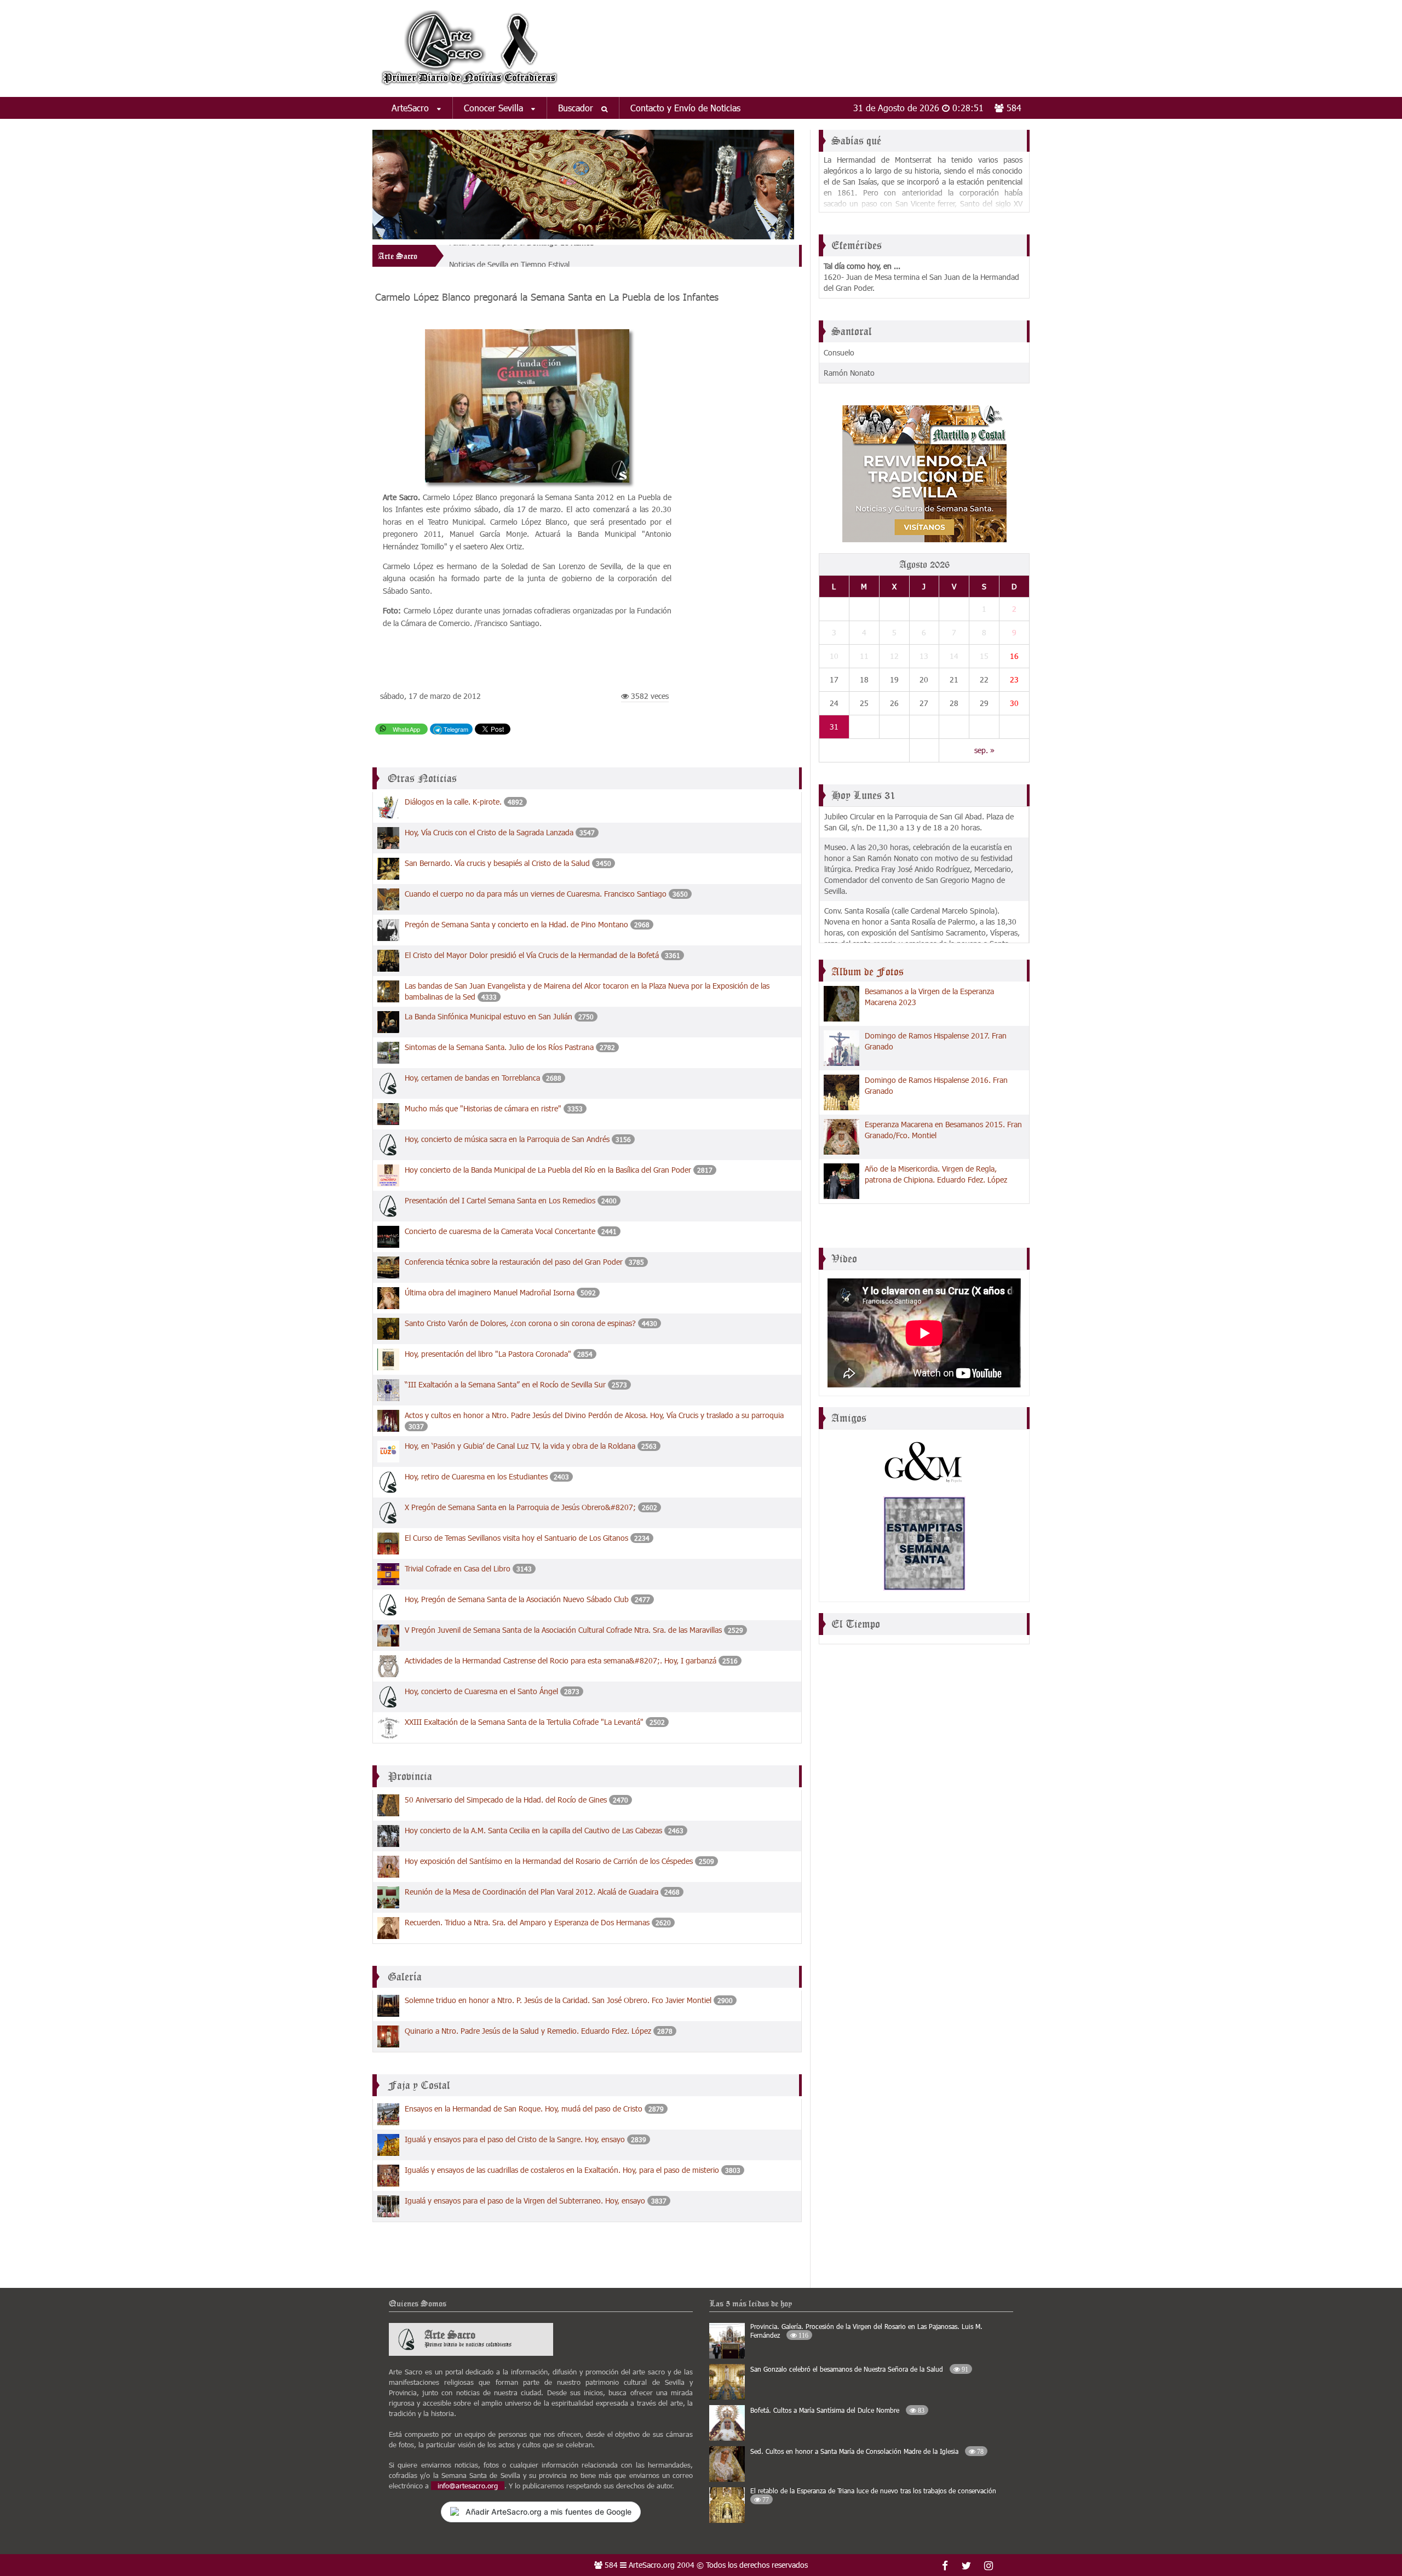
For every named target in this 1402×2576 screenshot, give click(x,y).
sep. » (984, 750)
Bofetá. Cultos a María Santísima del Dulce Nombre (837, 2410)
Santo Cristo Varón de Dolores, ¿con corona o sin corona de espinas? (520, 1323)
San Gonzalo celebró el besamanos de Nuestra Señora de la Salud (859, 2369)
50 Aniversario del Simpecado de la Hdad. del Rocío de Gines (506, 1800)
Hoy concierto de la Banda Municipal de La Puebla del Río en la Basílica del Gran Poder (548, 1170)
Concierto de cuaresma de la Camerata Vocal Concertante (501, 1231)
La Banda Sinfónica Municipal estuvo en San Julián (489, 1016)
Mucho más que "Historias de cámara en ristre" (483, 1108)
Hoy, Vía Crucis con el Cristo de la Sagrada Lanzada (489, 832)
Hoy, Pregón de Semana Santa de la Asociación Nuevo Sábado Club (517, 1599)
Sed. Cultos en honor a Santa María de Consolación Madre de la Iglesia (867, 2451)
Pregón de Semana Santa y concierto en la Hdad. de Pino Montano (516, 924)
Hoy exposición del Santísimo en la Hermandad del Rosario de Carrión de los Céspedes (549, 1861)
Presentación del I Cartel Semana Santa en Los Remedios (501, 1200)
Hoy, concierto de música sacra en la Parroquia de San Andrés (508, 1139)
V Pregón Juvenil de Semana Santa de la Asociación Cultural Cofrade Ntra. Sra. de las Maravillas (563, 1630)
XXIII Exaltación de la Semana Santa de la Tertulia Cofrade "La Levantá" (524, 1722)
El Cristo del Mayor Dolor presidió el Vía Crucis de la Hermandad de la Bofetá (532, 955)
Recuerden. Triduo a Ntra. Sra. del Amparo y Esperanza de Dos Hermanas (527, 1922)
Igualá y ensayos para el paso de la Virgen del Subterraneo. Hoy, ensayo (525, 2201)
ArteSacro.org (652, 2565)
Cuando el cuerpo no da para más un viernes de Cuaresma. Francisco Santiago (537, 894)
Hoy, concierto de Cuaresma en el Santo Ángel (482, 1691)
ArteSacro (412, 108)
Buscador (577, 108)
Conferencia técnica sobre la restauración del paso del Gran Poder (514, 1262)
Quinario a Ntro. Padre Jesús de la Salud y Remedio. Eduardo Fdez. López (528, 2031)
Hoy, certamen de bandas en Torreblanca (473, 1078)
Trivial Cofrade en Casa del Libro (458, 1568)
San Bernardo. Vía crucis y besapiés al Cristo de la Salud (497, 863)
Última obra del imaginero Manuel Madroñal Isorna (491, 1292)
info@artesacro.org (468, 2486)
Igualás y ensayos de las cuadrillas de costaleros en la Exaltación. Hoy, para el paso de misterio (562, 2170)
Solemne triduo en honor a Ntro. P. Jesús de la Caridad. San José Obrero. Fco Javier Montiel (558, 2000)
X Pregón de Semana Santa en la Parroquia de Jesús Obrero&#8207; (521, 1507)
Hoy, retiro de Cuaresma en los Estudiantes (476, 1476)
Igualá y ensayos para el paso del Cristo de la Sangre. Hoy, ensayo (515, 2139)
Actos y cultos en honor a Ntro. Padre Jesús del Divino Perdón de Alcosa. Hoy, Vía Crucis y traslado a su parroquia (594, 1415)
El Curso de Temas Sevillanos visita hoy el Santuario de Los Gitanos (516, 1538)
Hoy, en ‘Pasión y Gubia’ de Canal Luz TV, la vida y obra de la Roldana (521, 1446)
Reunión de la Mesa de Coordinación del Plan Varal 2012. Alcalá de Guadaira (532, 1892)
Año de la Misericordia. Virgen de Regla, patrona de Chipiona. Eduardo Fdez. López (936, 1174)
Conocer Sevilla (495, 108)
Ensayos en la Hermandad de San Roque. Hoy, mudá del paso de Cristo (524, 2109)
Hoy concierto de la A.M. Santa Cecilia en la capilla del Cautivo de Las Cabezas (533, 1830)
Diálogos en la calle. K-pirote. (454, 802)
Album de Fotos (867, 972)
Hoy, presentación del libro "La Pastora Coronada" (488, 1354)
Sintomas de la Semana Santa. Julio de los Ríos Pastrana (500, 1047)
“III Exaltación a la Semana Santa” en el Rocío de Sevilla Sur (505, 1384)
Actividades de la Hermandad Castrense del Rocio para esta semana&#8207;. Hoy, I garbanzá (561, 1660)
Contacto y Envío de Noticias (685, 108)
